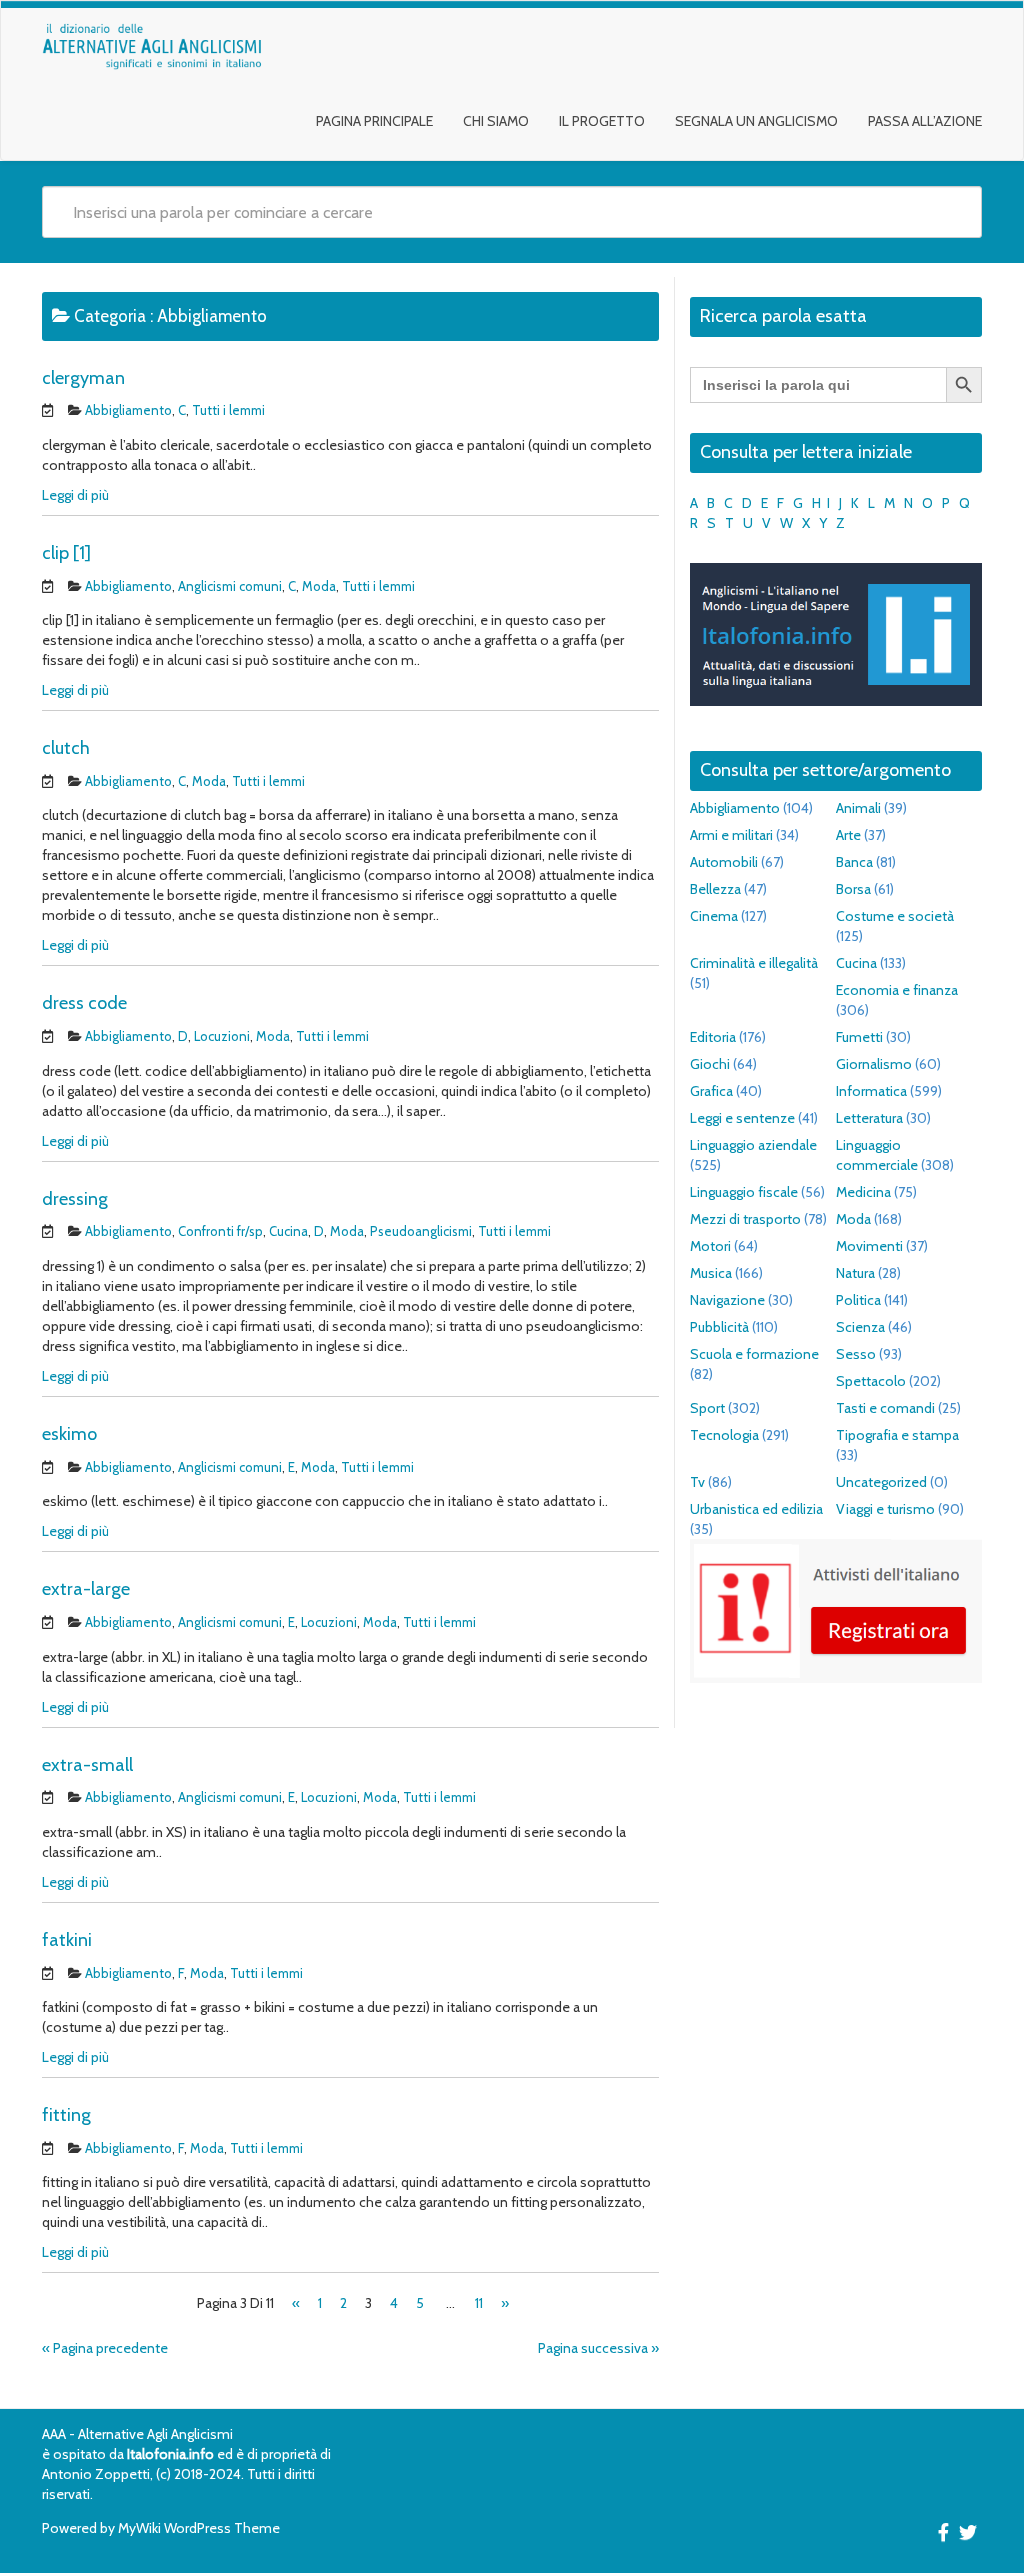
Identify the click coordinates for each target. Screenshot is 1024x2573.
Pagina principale (374, 121)
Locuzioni (222, 1036)
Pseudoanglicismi (421, 1231)
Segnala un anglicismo (756, 121)
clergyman (83, 378)
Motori (710, 1246)
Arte (848, 835)
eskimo (69, 1434)
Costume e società (895, 916)
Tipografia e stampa (897, 1435)
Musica (711, 1273)
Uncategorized (881, 1482)
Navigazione (727, 1300)
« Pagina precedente (105, 2348)
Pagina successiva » (598, 2348)
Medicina (863, 1192)
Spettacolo (871, 1381)
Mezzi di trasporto (745, 1219)
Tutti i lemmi (228, 410)
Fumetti (859, 1037)
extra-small (87, 1765)
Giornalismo (874, 1064)
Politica (858, 1300)
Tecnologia (724, 1435)
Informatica (871, 1091)
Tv (697, 1482)
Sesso (856, 1354)
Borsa (853, 889)
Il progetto (602, 121)
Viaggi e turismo (885, 1509)
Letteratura (869, 1118)
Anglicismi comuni (230, 586)
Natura (855, 1273)
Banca (854, 862)
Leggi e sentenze (742, 1118)
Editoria (713, 1037)
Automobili (724, 862)
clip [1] (66, 553)
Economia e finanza (897, 990)
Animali (858, 808)
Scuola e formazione (754, 1354)
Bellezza (715, 889)
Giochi (710, 1064)
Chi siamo (496, 121)
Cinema (714, 916)
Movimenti (869, 1246)
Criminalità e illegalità (754, 963)
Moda (319, 586)
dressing (75, 1199)
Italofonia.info (170, 2454)
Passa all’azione (925, 121)
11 (479, 2303)
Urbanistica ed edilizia (756, 1509)
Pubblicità (719, 1327)
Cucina (288, 1231)
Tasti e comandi (885, 1408)
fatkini (67, 1940)
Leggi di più (75, 495)
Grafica (711, 1091)
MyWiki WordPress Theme (199, 2528)
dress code (84, 1003)
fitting (66, 2115)
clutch (66, 748)
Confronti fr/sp (220, 1231)
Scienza (860, 1327)
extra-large (86, 1589)
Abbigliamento (128, 410)
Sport (707, 1408)
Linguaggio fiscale (744, 1192)
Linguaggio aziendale (753, 1145)
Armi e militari (731, 835)
